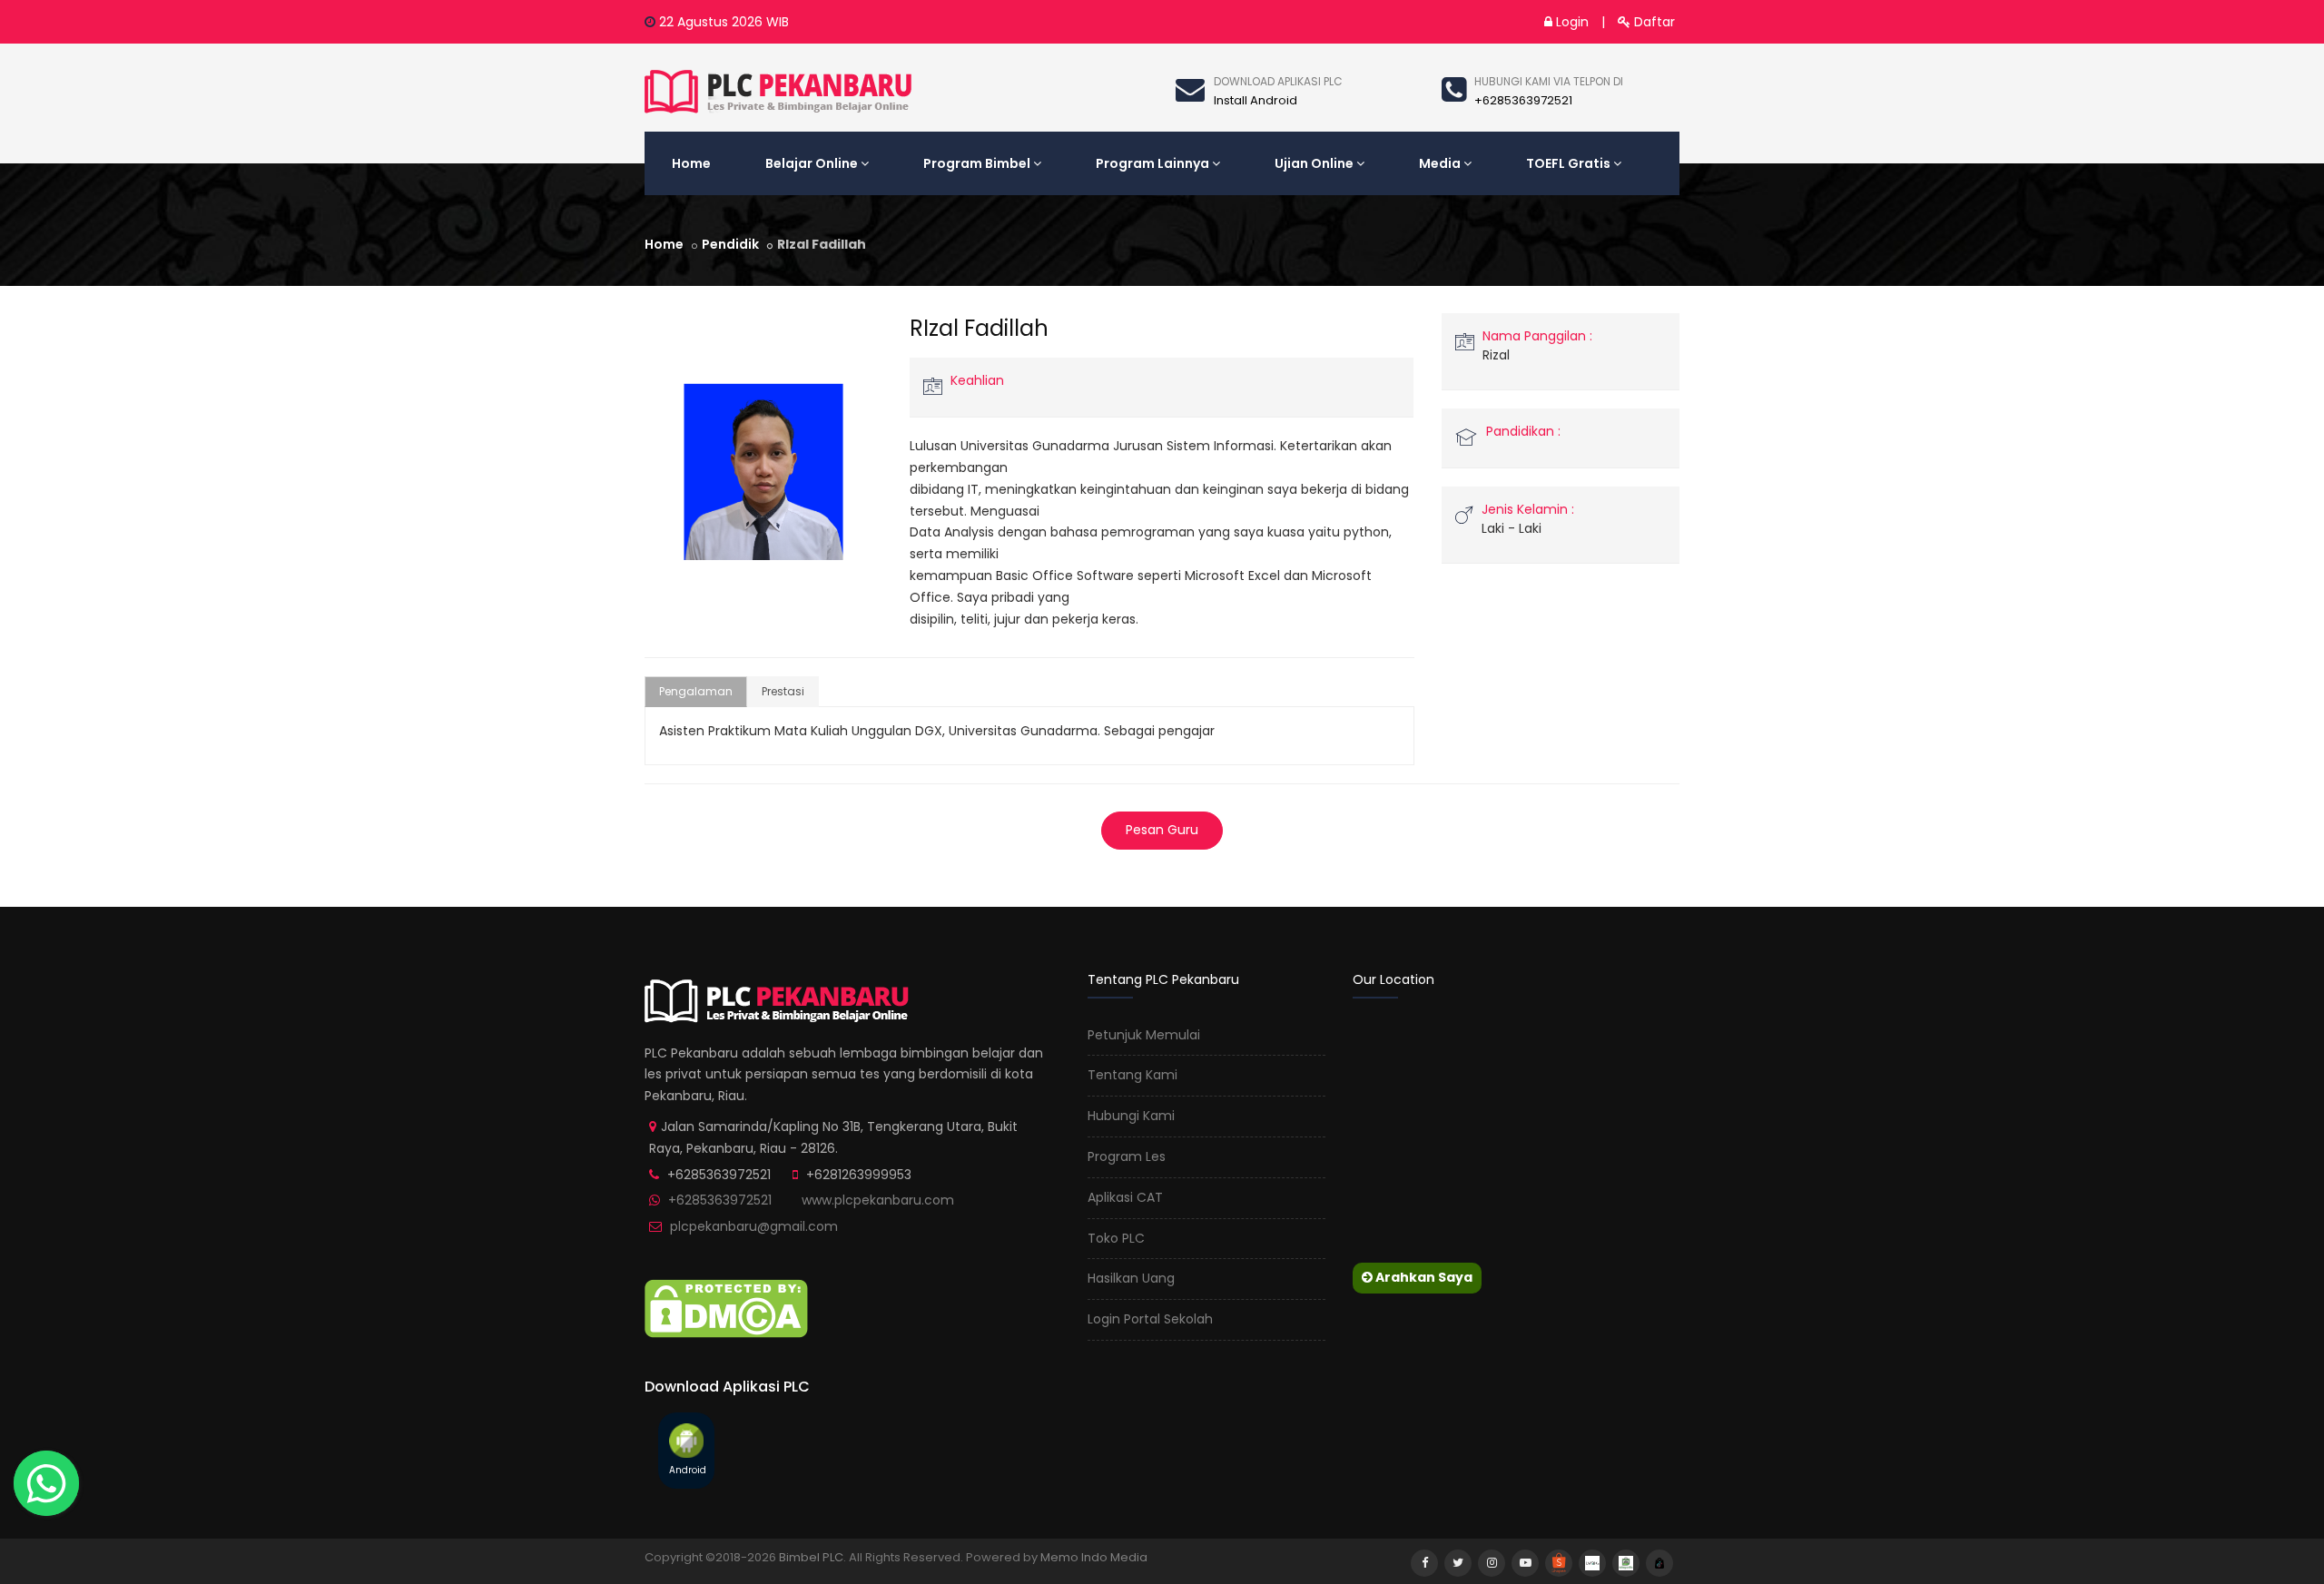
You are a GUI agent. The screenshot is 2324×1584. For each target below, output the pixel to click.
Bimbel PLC (811, 1557)
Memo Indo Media (1094, 1557)
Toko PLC (1116, 1238)
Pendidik (730, 244)
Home (691, 163)
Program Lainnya (1152, 163)
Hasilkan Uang (1131, 1278)
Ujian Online (1314, 163)
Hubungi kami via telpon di (1549, 81)
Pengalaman (696, 691)
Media (1440, 163)
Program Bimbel (977, 163)
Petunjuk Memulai (1144, 1035)
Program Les (1127, 1156)
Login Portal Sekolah (1150, 1319)
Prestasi (783, 691)
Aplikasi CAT (1125, 1197)
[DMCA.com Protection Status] (726, 1307)
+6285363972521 (720, 1200)
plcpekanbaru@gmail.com (754, 1226)
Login (1571, 22)
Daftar (1653, 22)
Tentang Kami (1132, 1075)
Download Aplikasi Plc (1278, 81)
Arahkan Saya (1423, 1277)
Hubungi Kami (1131, 1116)
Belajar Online (812, 163)
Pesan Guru (1162, 830)
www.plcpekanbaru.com (878, 1200)
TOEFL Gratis (1568, 163)
